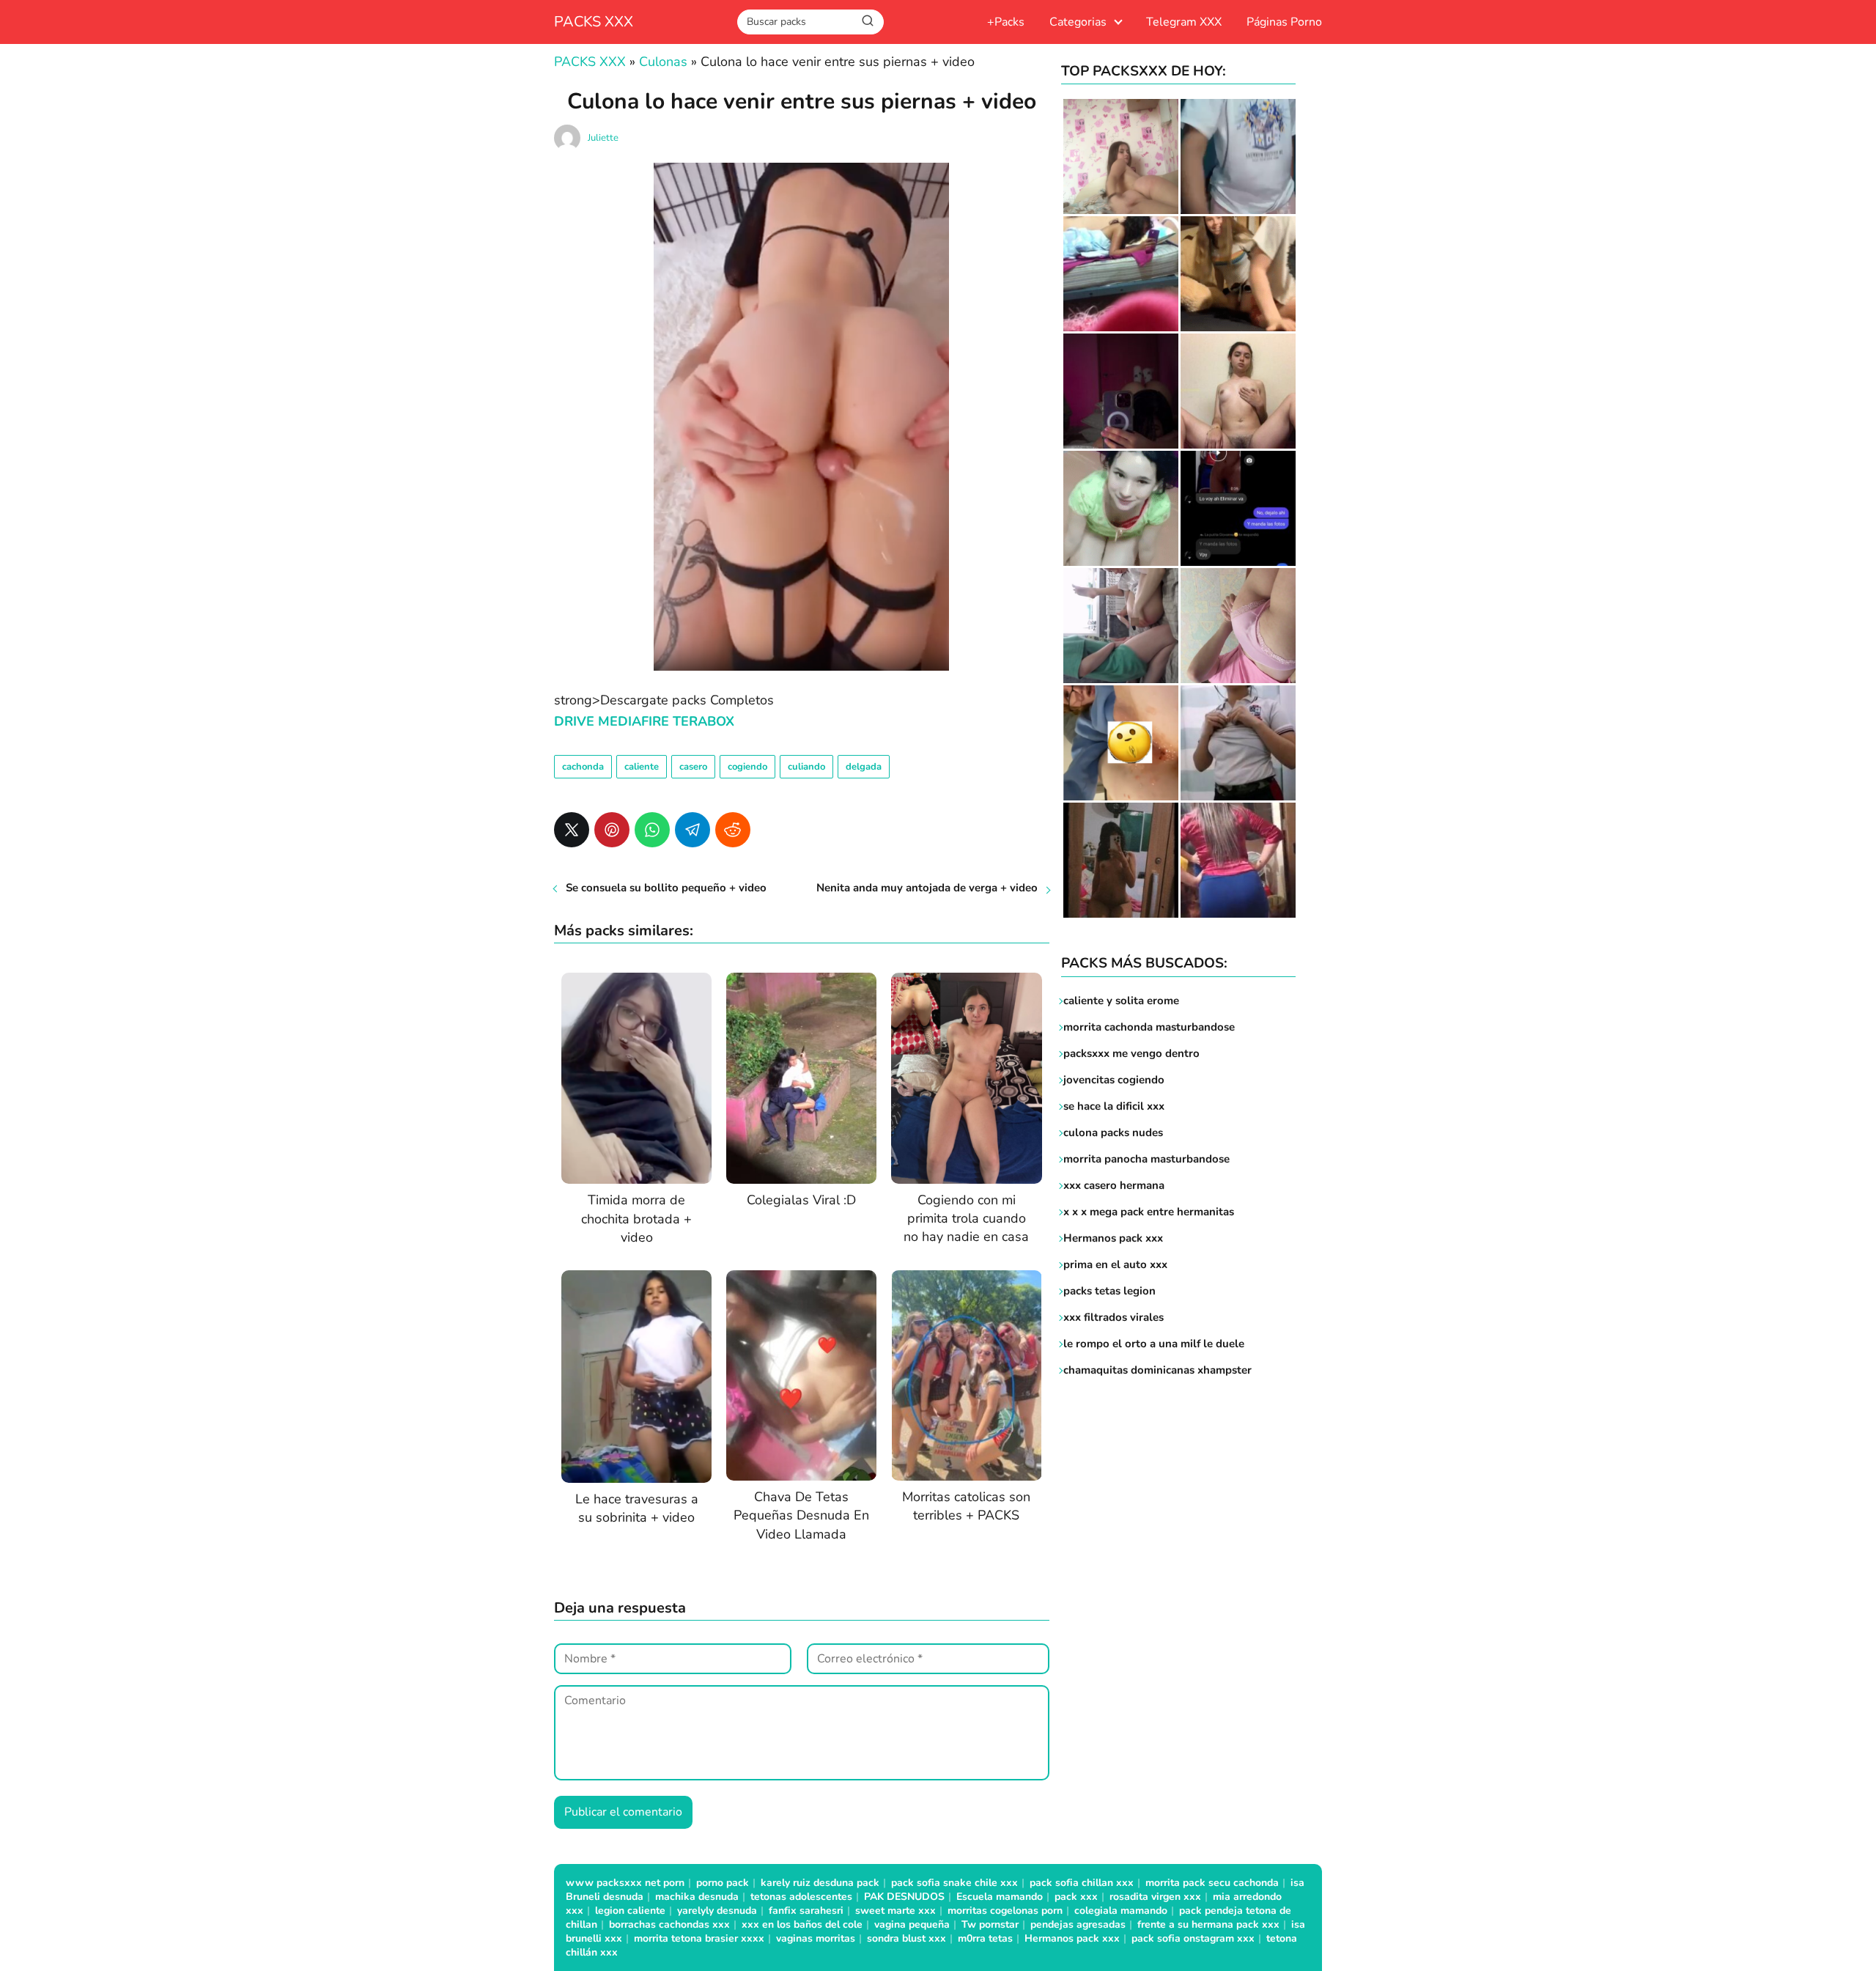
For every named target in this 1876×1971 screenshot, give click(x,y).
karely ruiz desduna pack (820, 1883)
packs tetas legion (1109, 1291)
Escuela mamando (1000, 1897)
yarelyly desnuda (717, 1911)
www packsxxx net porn (625, 1883)
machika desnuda (697, 1897)
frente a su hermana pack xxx (1208, 1924)
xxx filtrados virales (1114, 1317)
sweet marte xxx (895, 1911)
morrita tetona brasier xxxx (699, 1938)
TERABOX (703, 721)
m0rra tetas (985, 1938)
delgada (864, 767)
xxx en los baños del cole (802, 1924)
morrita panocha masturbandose (1146, 1159)
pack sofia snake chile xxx (954, 1883)
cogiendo (747, 767)
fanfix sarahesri (806, 1911)
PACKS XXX (594, 22)
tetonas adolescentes (801, 1897)
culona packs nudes (1113, 1132)
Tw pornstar (990, 1924)
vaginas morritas (816, 1938)
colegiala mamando (1121, 1911)
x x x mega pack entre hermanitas (1150, 1212)
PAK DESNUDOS (904, 1897)
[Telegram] (693, 830)
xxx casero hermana (1114, 1185)
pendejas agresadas (1078, 1924)
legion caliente (630, 1911)
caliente (642, 767)
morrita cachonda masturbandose (1149, 1027)
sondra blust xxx (906, 1938)
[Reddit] (733, 830)
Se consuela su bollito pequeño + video (666, 888)
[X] (572, 830)
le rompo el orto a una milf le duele (1154, 1344)
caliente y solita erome (1121, 1001)
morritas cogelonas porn (1005, 1911)
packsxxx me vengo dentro (1131, 1053)
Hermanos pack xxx (1113, 1238)
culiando (806, 767)
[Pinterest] (612, 830)
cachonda (583, 767)
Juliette (603, 138)
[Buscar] (868, 21)
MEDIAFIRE (634, 721)
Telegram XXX (1184, 22)
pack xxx (1076, 1897)
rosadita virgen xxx (1155, 1897)
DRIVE (576, 721)
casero (693, 767)
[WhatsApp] (652, 830)
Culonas (663, 62)
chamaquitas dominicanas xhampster (1157, 1370)
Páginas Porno (1284, 22)
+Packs (1006, 22)
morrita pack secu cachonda (1212, 1883)
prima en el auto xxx (1115, 1264)
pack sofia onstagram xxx (1193, 1938)
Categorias (1078, 22)
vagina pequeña (912, 1924)
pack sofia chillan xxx (1082, 1883)
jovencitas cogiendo (1114, 1080)
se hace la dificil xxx (1114, 1106)
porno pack (723, 1883)
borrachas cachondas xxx (669, 1924)
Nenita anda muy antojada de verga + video (927, 888)
